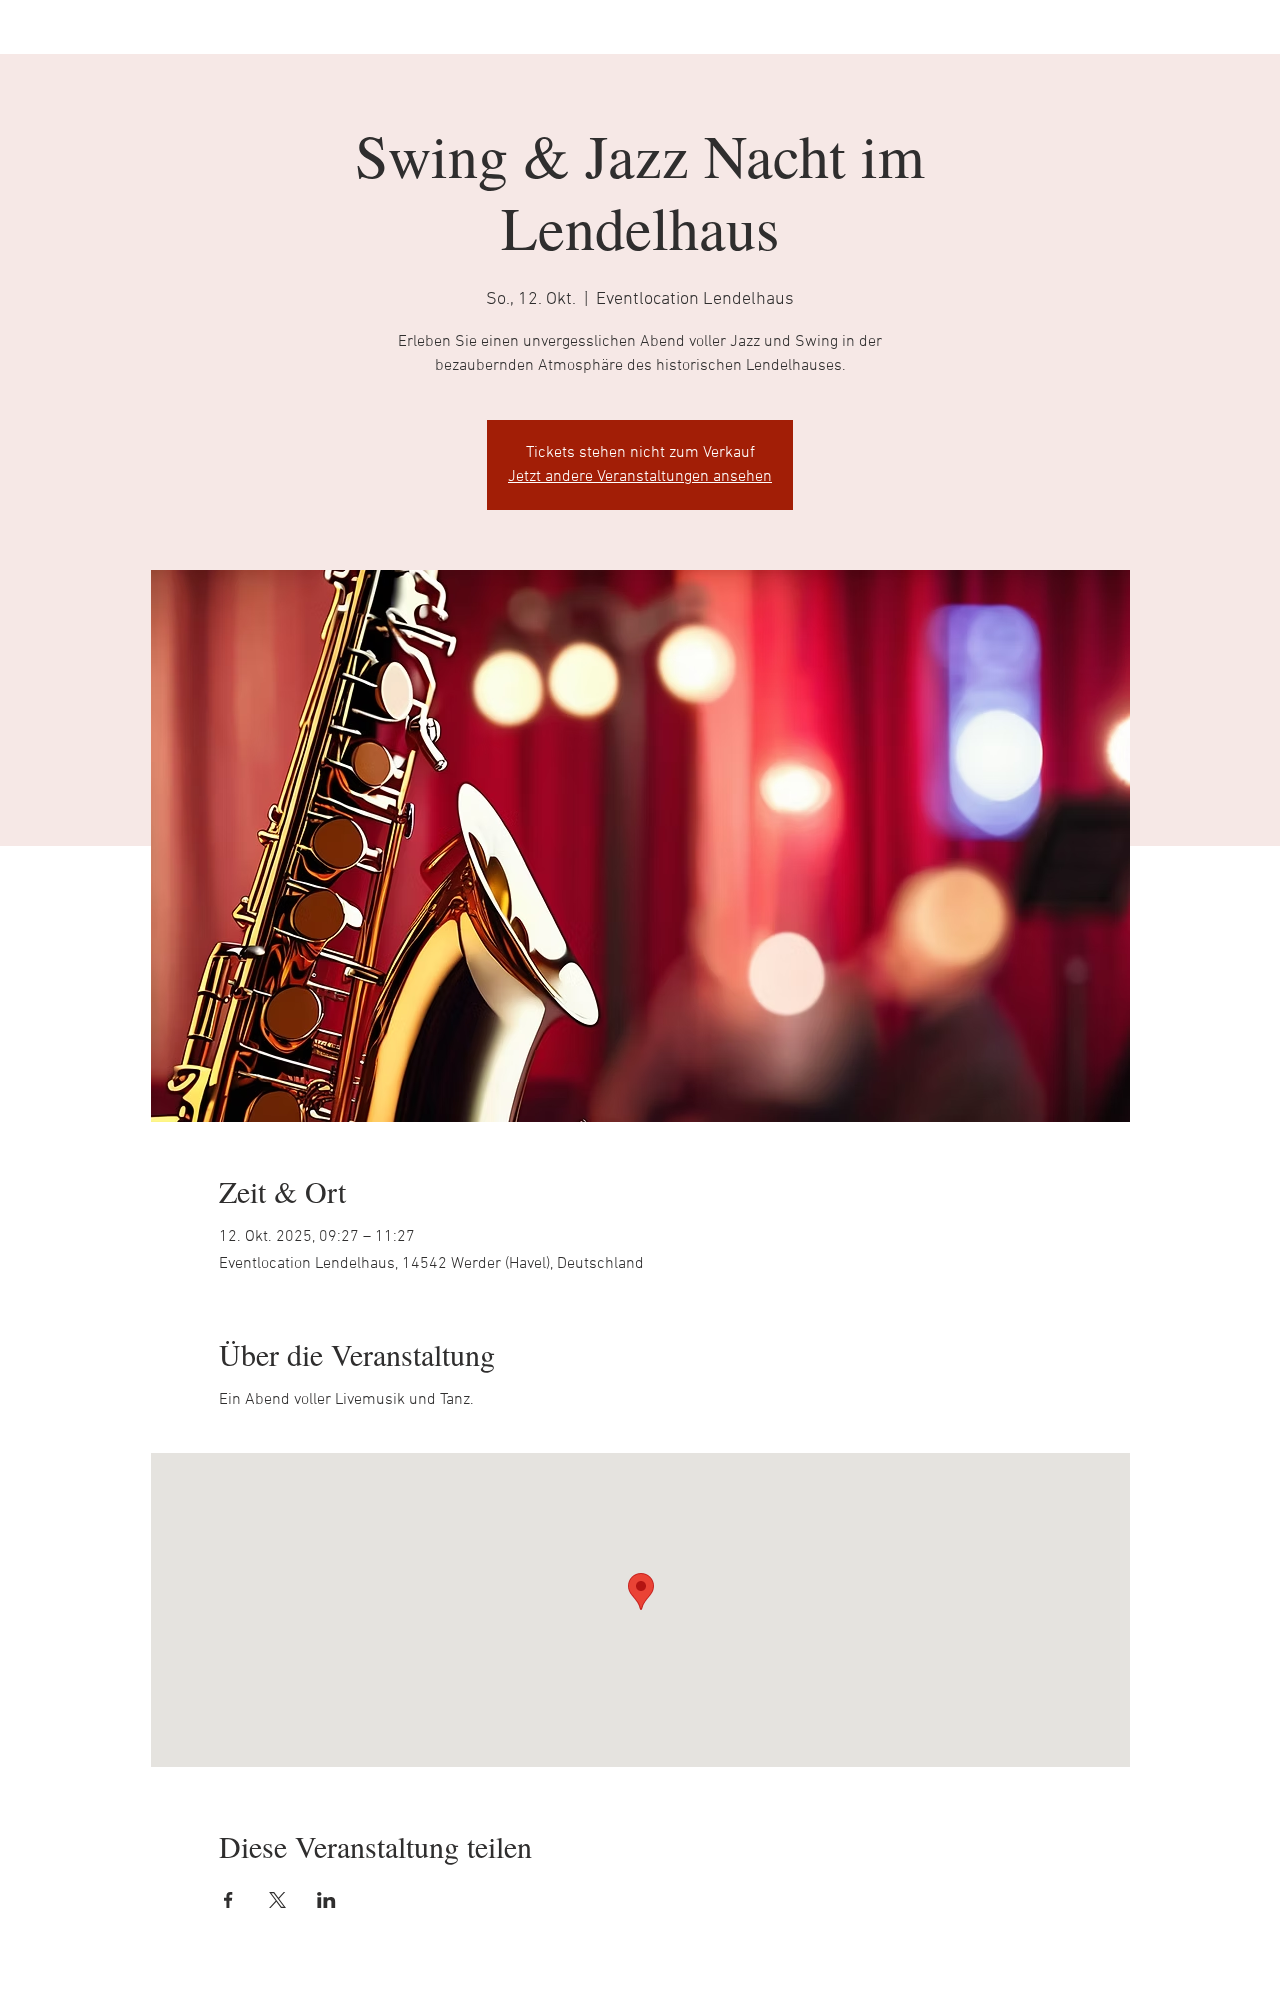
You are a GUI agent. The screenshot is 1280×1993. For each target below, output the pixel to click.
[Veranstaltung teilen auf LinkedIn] (326, 1900)
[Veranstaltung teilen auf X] (277, 1900)
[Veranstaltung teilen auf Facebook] (228, 1900)
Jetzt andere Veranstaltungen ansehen (640, 477)
